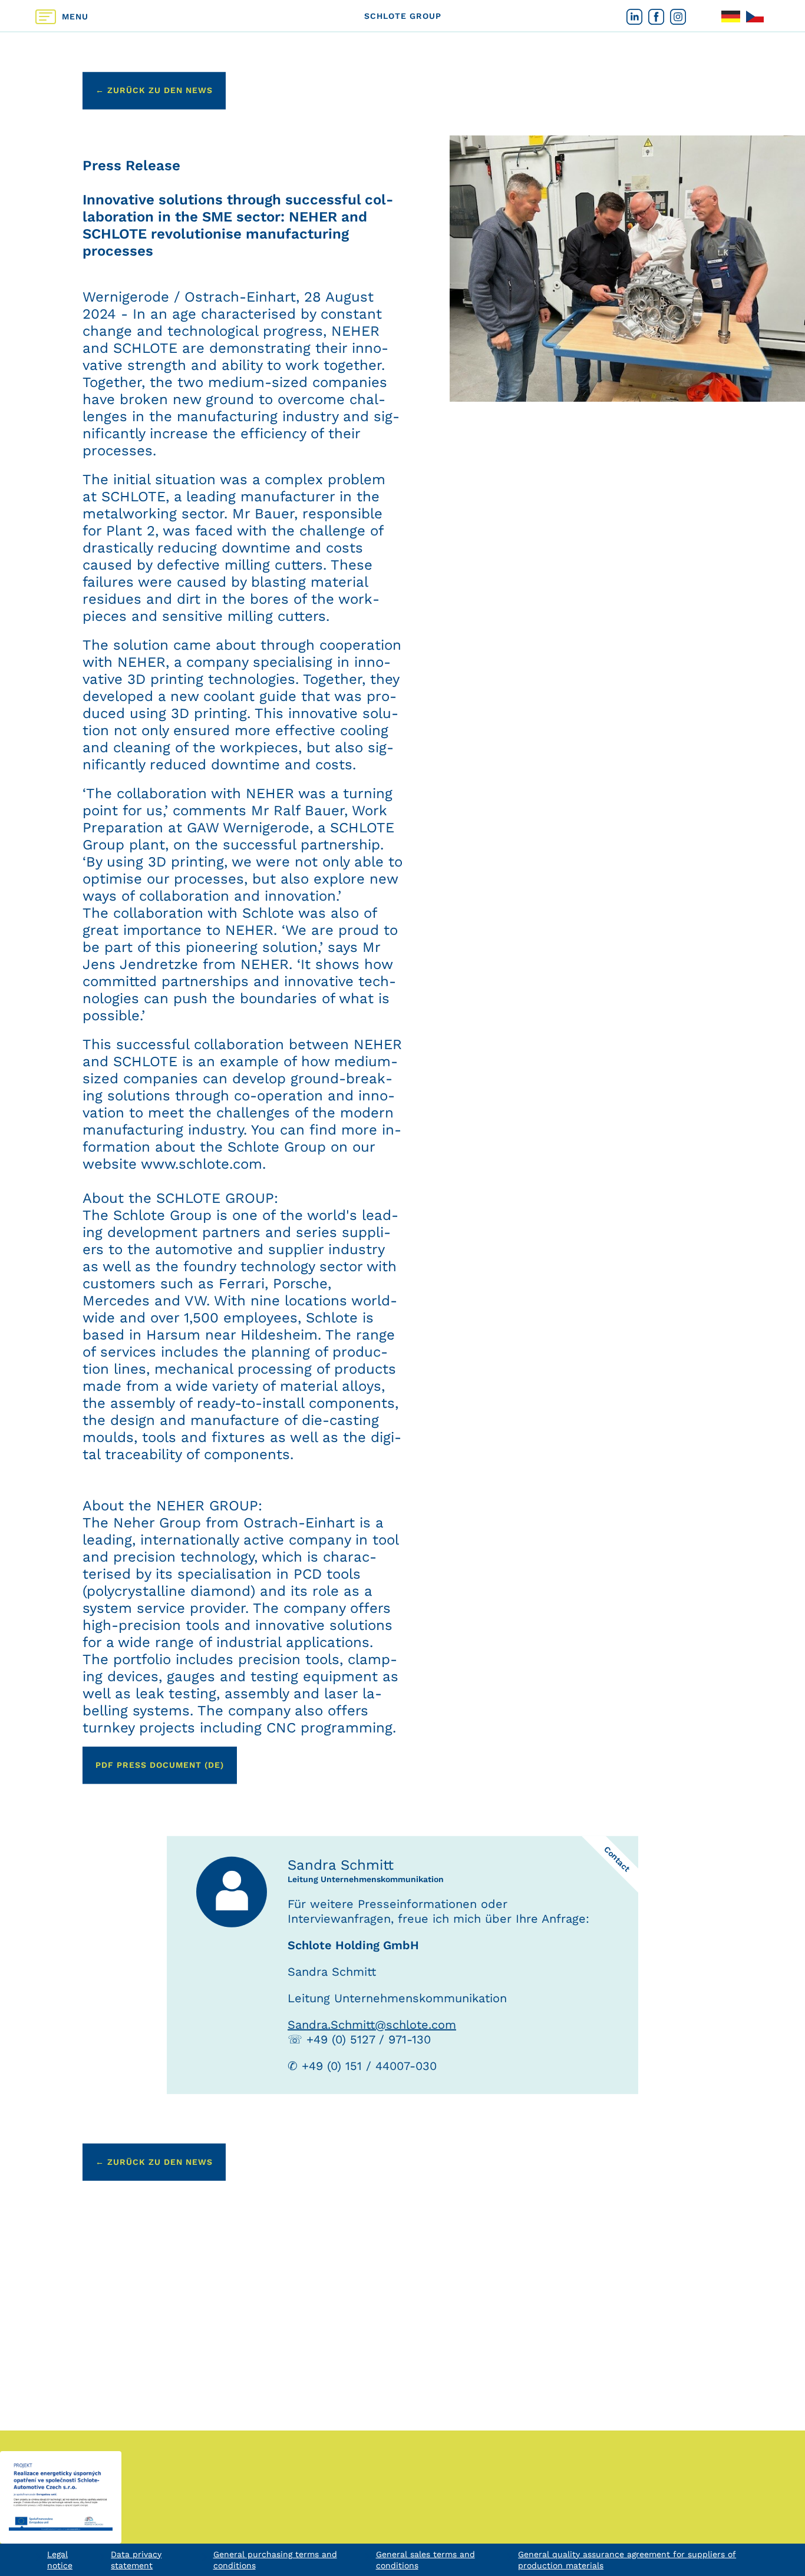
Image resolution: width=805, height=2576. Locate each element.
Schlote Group (403, 15)
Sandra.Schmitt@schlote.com (372, 2025)
